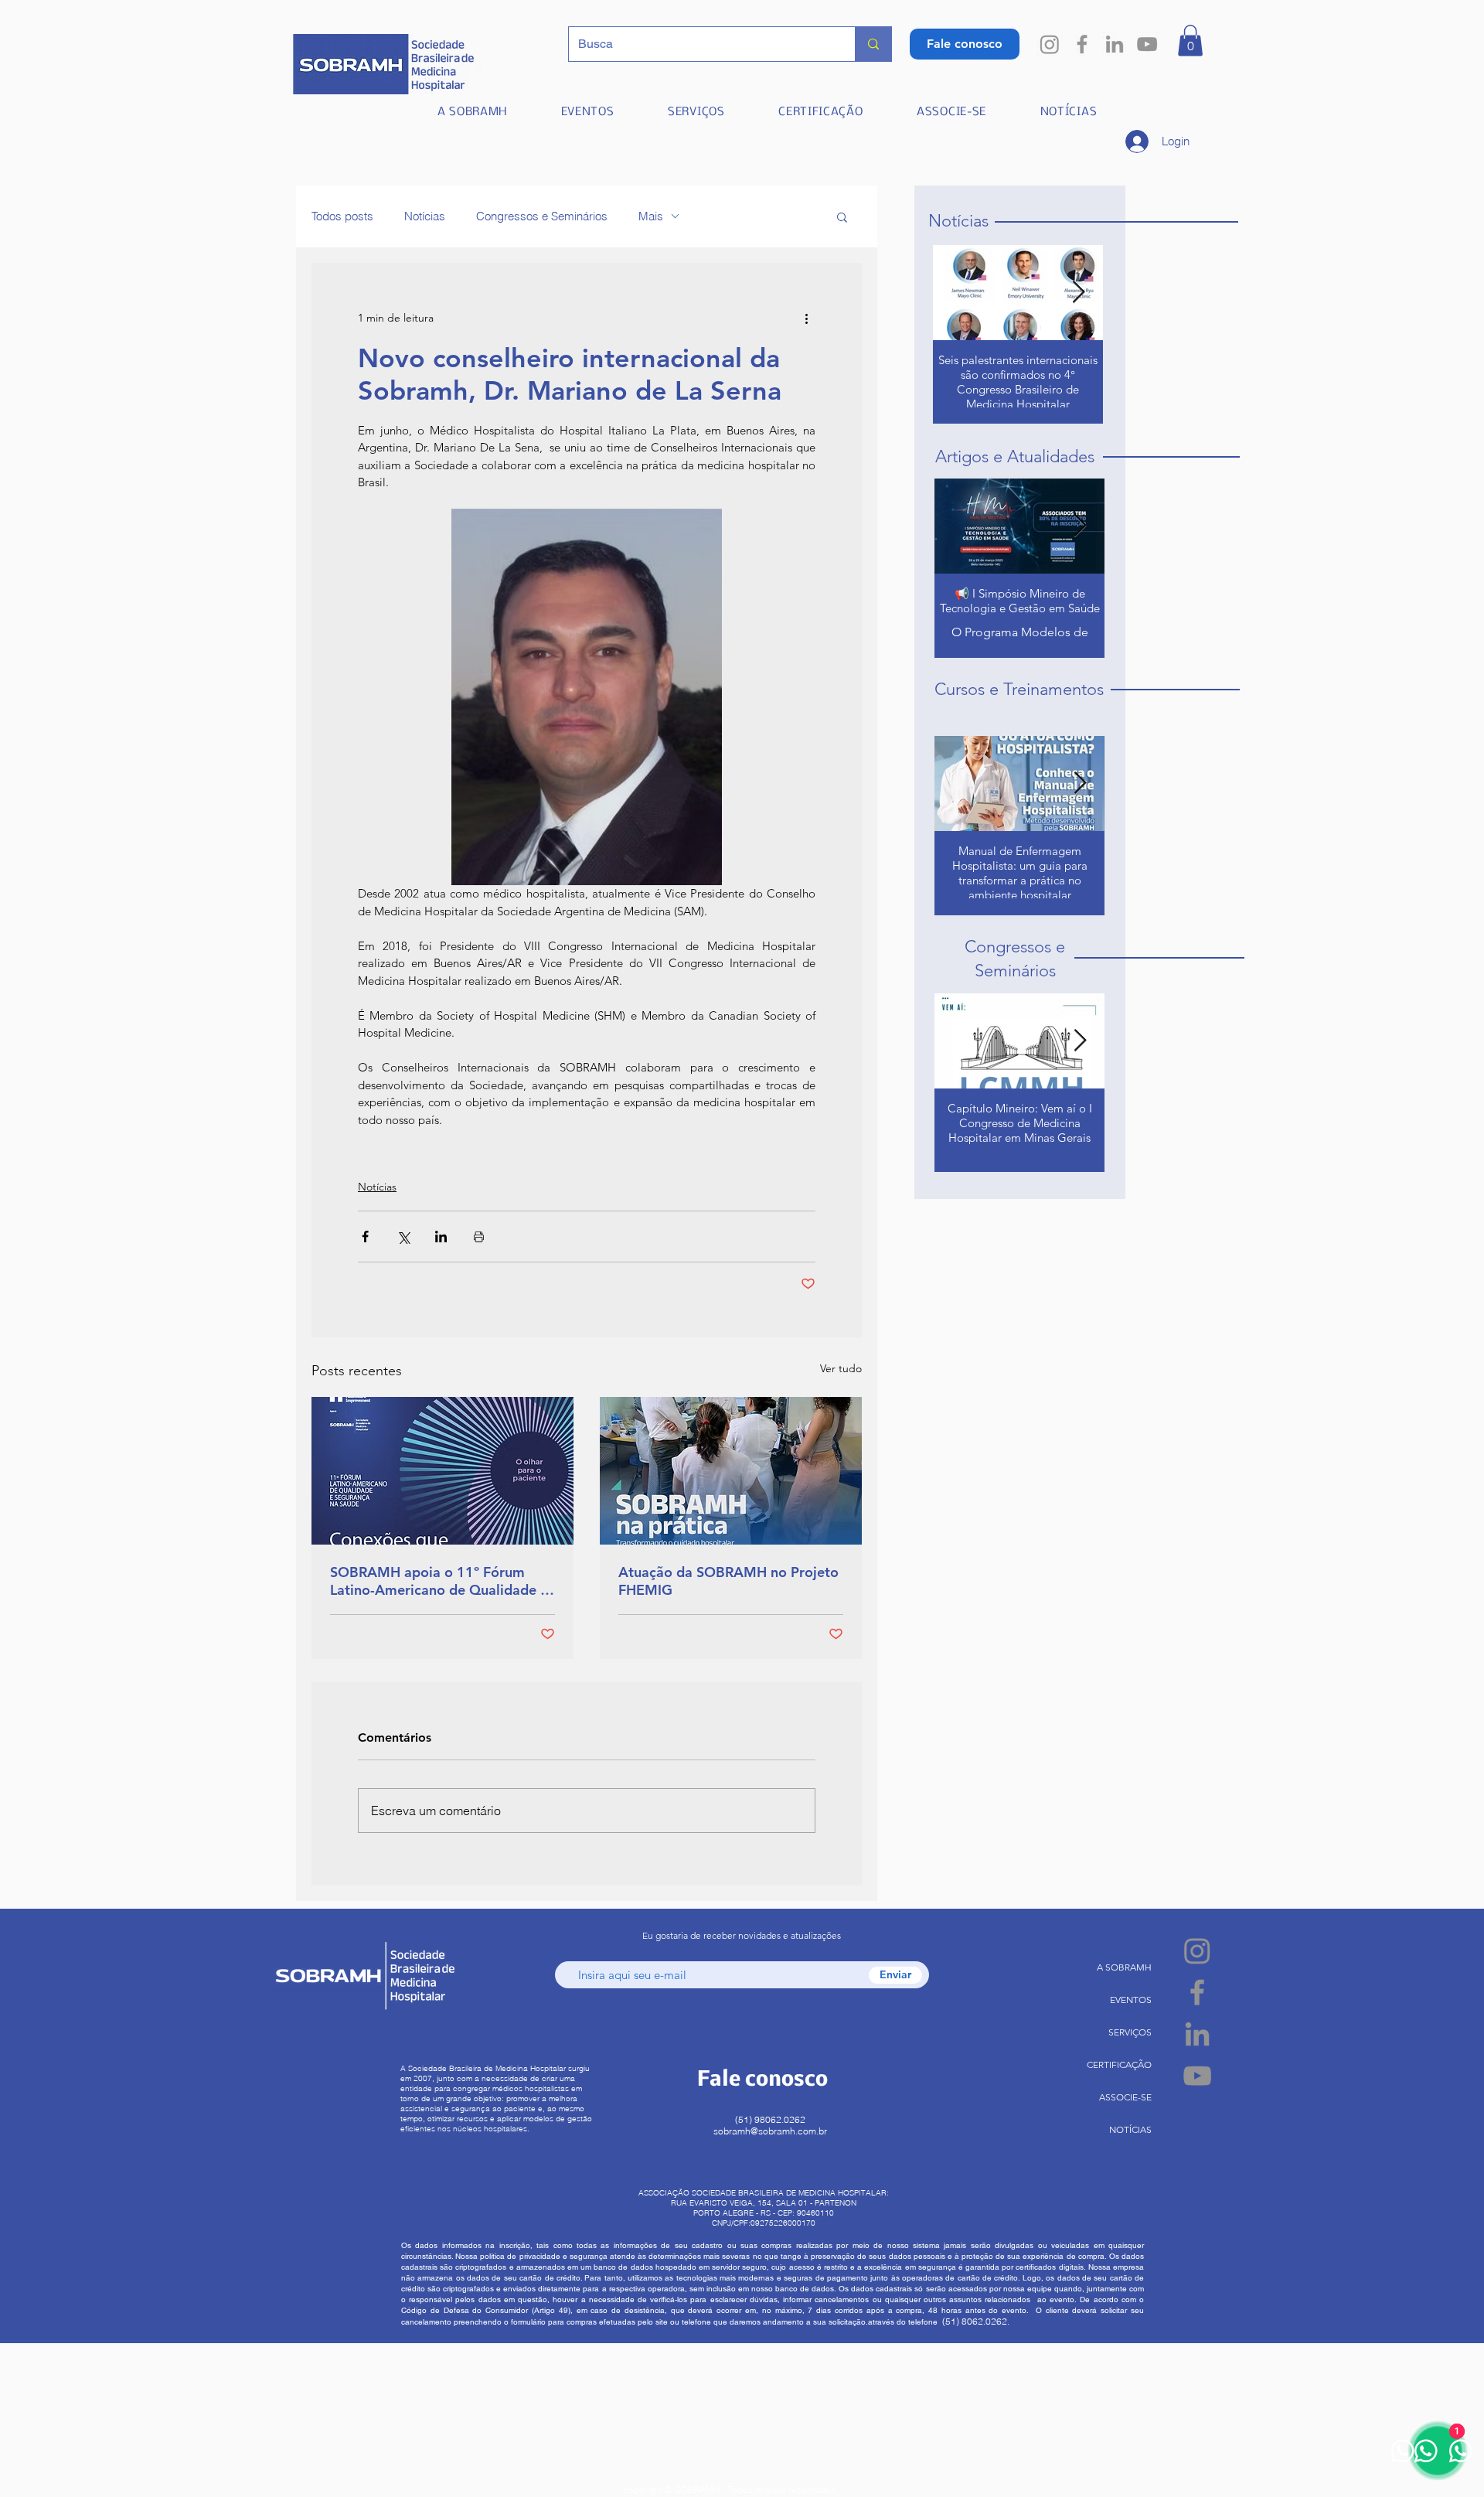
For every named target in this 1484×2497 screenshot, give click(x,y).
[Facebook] (1082, 44)
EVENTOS (1131, 2000)
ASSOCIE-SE (1125, 2097)
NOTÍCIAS (1130, 2129)
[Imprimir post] (479, 1237)
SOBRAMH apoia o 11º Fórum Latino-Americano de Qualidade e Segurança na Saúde (439, 1581)
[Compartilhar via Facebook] (365, 1237)
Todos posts (342, 216)
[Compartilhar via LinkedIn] (441, 1237)
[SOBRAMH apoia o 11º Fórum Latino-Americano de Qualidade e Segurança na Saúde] (442, 1471)
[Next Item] (1078, 293)
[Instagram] (1050, 44)
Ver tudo (841, 1368)
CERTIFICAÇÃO (1119, 2064)
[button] (1190, 41)
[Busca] (873, 44)
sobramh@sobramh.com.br (770, 2131)
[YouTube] (1147, 44)
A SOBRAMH (1124, 1967)
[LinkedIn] (1115, 44)
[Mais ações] (806, 319)
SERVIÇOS (1130, 2032)
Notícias (425, 216)
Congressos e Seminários (542, 216)
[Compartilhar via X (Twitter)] (403, 1237)
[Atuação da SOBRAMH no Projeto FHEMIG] (731, 1471)
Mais (651, 216)
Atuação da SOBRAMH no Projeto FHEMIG (728, 1581)
